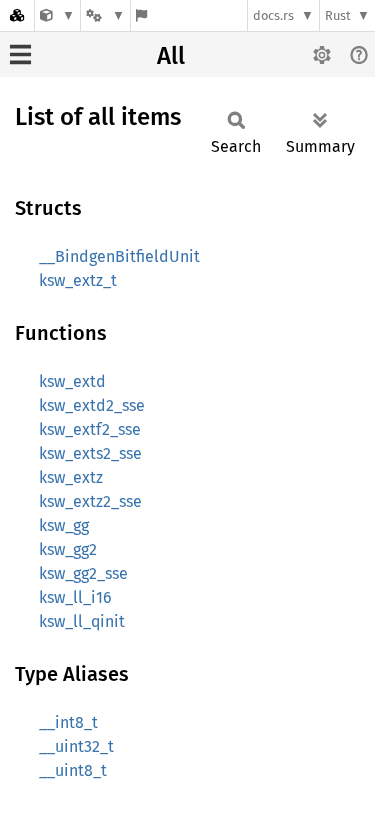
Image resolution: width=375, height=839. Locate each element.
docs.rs (273, 15)
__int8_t (68, 722)
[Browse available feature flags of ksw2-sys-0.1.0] (141, 15)
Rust (338, 15)
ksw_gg (64, 525)
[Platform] (105, 15)
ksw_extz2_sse (90, 501)
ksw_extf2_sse (90, 429)
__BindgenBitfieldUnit (119, 256)
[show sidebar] (20, 54)
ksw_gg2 (68, 549)
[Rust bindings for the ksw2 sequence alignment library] (57, 15)
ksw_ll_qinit (82, 621)
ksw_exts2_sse (90, 453)
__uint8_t (73, 770)
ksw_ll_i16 (75, 597)
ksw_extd (72, 381)
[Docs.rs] (17, 15)
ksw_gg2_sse (83, 573)
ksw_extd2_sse (92, 405)
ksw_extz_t (78, 280)
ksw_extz (71, 477)
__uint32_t (76, 746)
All (171, 56)
